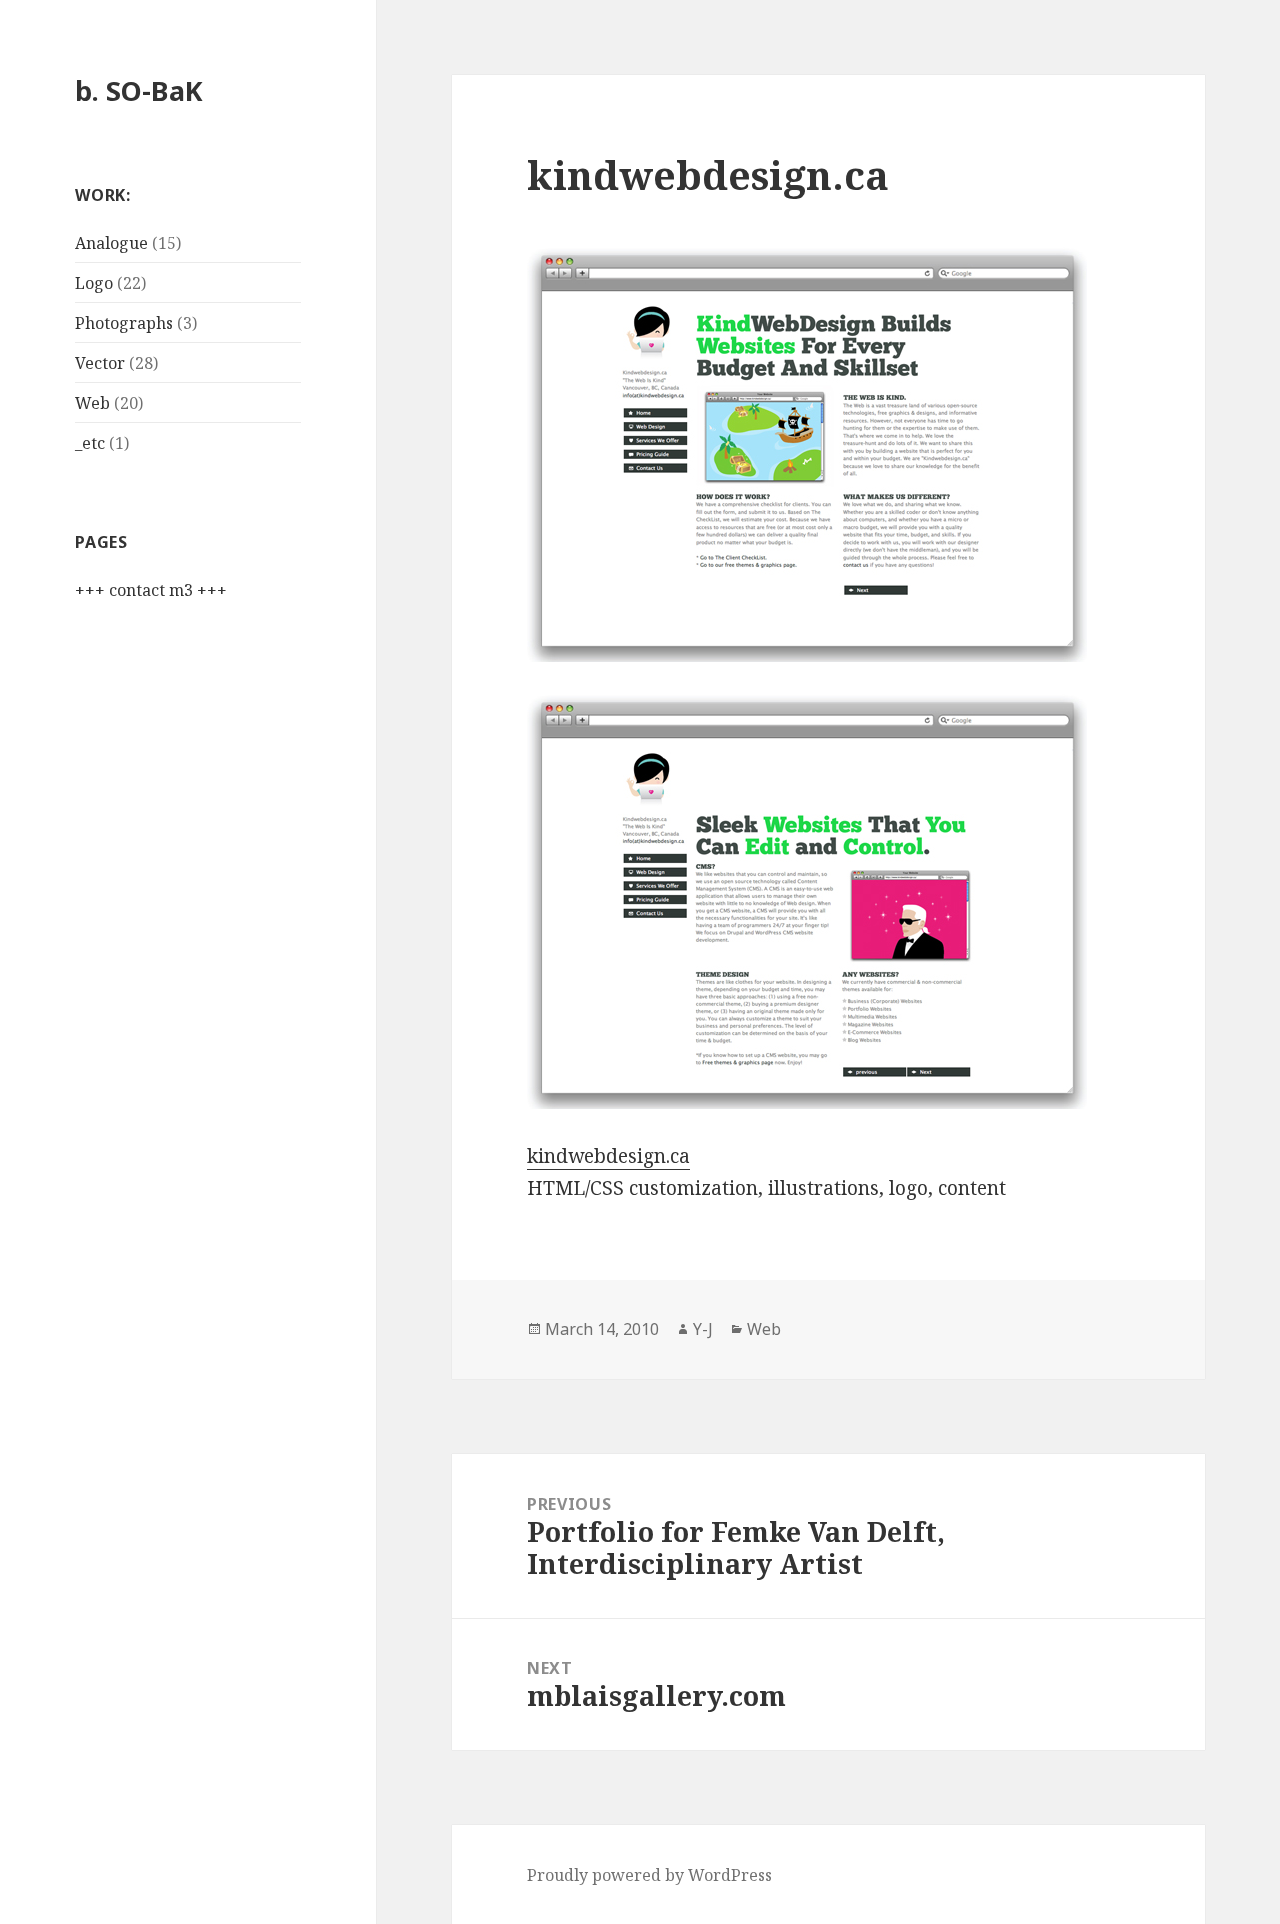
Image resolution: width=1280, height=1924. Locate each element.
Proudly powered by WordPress (649, 1875)
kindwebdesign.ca (608, 1156)
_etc (90, 443)
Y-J (703, 1329)
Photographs (124, 323)
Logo (94, 283)
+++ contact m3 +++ (151, 590)
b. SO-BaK (139, 90)
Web (92, 403)
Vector (100, 363)
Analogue (111, 243)
